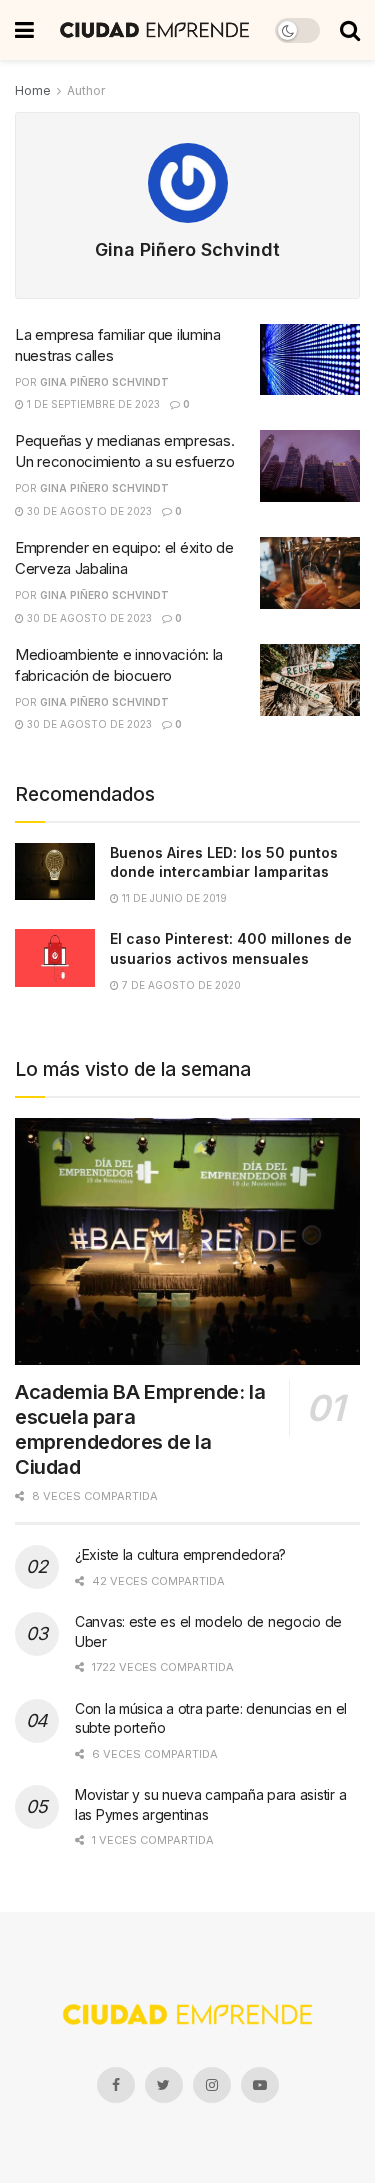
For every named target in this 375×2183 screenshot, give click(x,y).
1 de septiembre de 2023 (92, 404)
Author (86, 90)
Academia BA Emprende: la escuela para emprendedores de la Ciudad (140, 1429)
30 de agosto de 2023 (88, 511)
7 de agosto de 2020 (180, 985)
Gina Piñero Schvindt (104, 382)
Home (33, 90)
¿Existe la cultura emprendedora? (180, 1554)
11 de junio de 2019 (173, 898)
